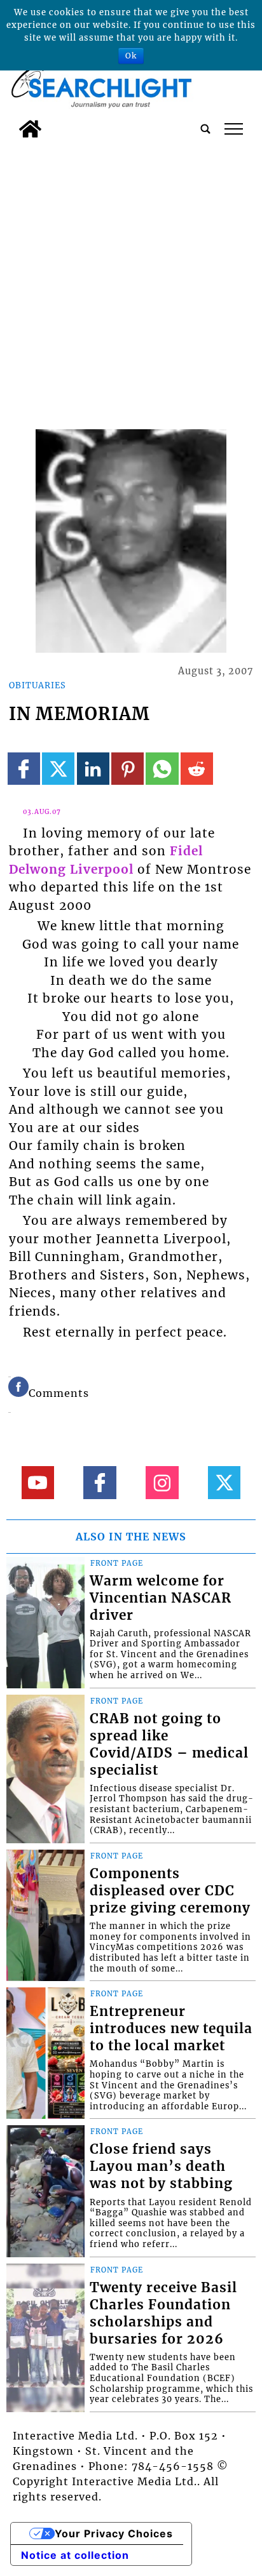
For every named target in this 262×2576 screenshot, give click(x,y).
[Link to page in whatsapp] (162, 769)
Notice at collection (75, 2555)
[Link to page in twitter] (58, 769)
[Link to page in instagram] (162, 1482)
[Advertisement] (131, 281)
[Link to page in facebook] (24, 769)
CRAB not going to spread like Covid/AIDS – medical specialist (169, 1745)
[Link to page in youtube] (38, 1482)
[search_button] (205, 129)
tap (234, 129)
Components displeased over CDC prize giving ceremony (170, 1891)
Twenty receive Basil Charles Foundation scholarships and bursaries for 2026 (163, 2313)
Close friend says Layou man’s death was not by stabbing (161, 2166)
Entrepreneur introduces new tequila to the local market (171, 2029)
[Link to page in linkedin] (93, 769)
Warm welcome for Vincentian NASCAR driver (161, 1598)
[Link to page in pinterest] (128, 769)
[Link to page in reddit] (197, 769)
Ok (131, 56)
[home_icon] (30, 129)
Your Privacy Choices (114, 2533)
